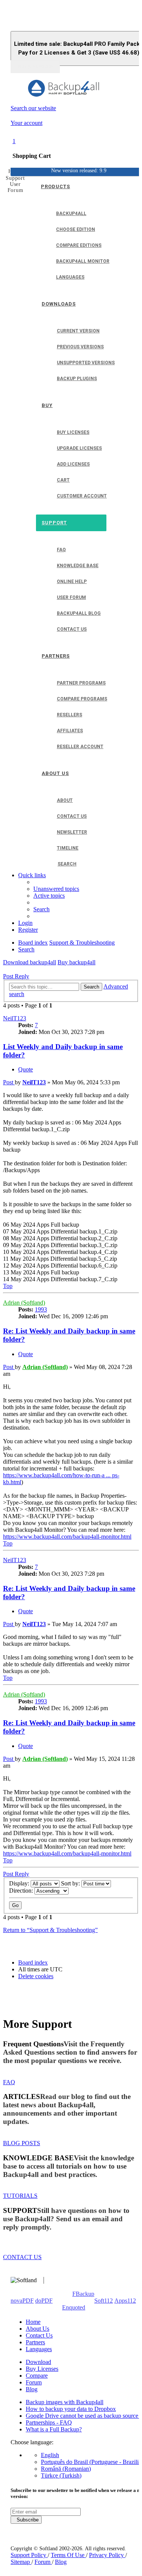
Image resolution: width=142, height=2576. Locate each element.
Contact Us (39, 2335)
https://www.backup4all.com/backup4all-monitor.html (67, 1537)
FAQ (9, 2082)
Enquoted (74, 2307)
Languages (39, 2349)
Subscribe (26, 2520)
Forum (34, 2382)
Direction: (22, 1891)
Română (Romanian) (66, 2469)
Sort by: (71, 1883)
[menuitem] (56, 889)
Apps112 (125, 2301)
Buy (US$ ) (35, 67)
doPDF (44, 2301)
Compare (37, 2376)
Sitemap (21, 2562)
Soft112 (104, 2301)
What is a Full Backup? (54, 2429)
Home (33, 2322)
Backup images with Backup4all (65, 2402)
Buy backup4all (76, 962)
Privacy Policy (107, 2555)
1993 (41, 1309)
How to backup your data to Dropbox (71, 2409)
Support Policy (29, 2555)
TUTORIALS (20, 2196)
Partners (35, 2342)
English (50, 2455)
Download (38, 2362)
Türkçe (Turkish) (61, 2475)
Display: (20, 1883)
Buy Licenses (42, 2369)
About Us (37, 2329)
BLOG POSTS (22, 2143)
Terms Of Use (68, 2555)
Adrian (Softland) (24, 1303)
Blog (32, 2389)
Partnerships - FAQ (49, 2422)
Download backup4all (30, 962)
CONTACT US (22, 2257)
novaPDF (22, 2301)
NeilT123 (15, 1018)
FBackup (83, 2294)
